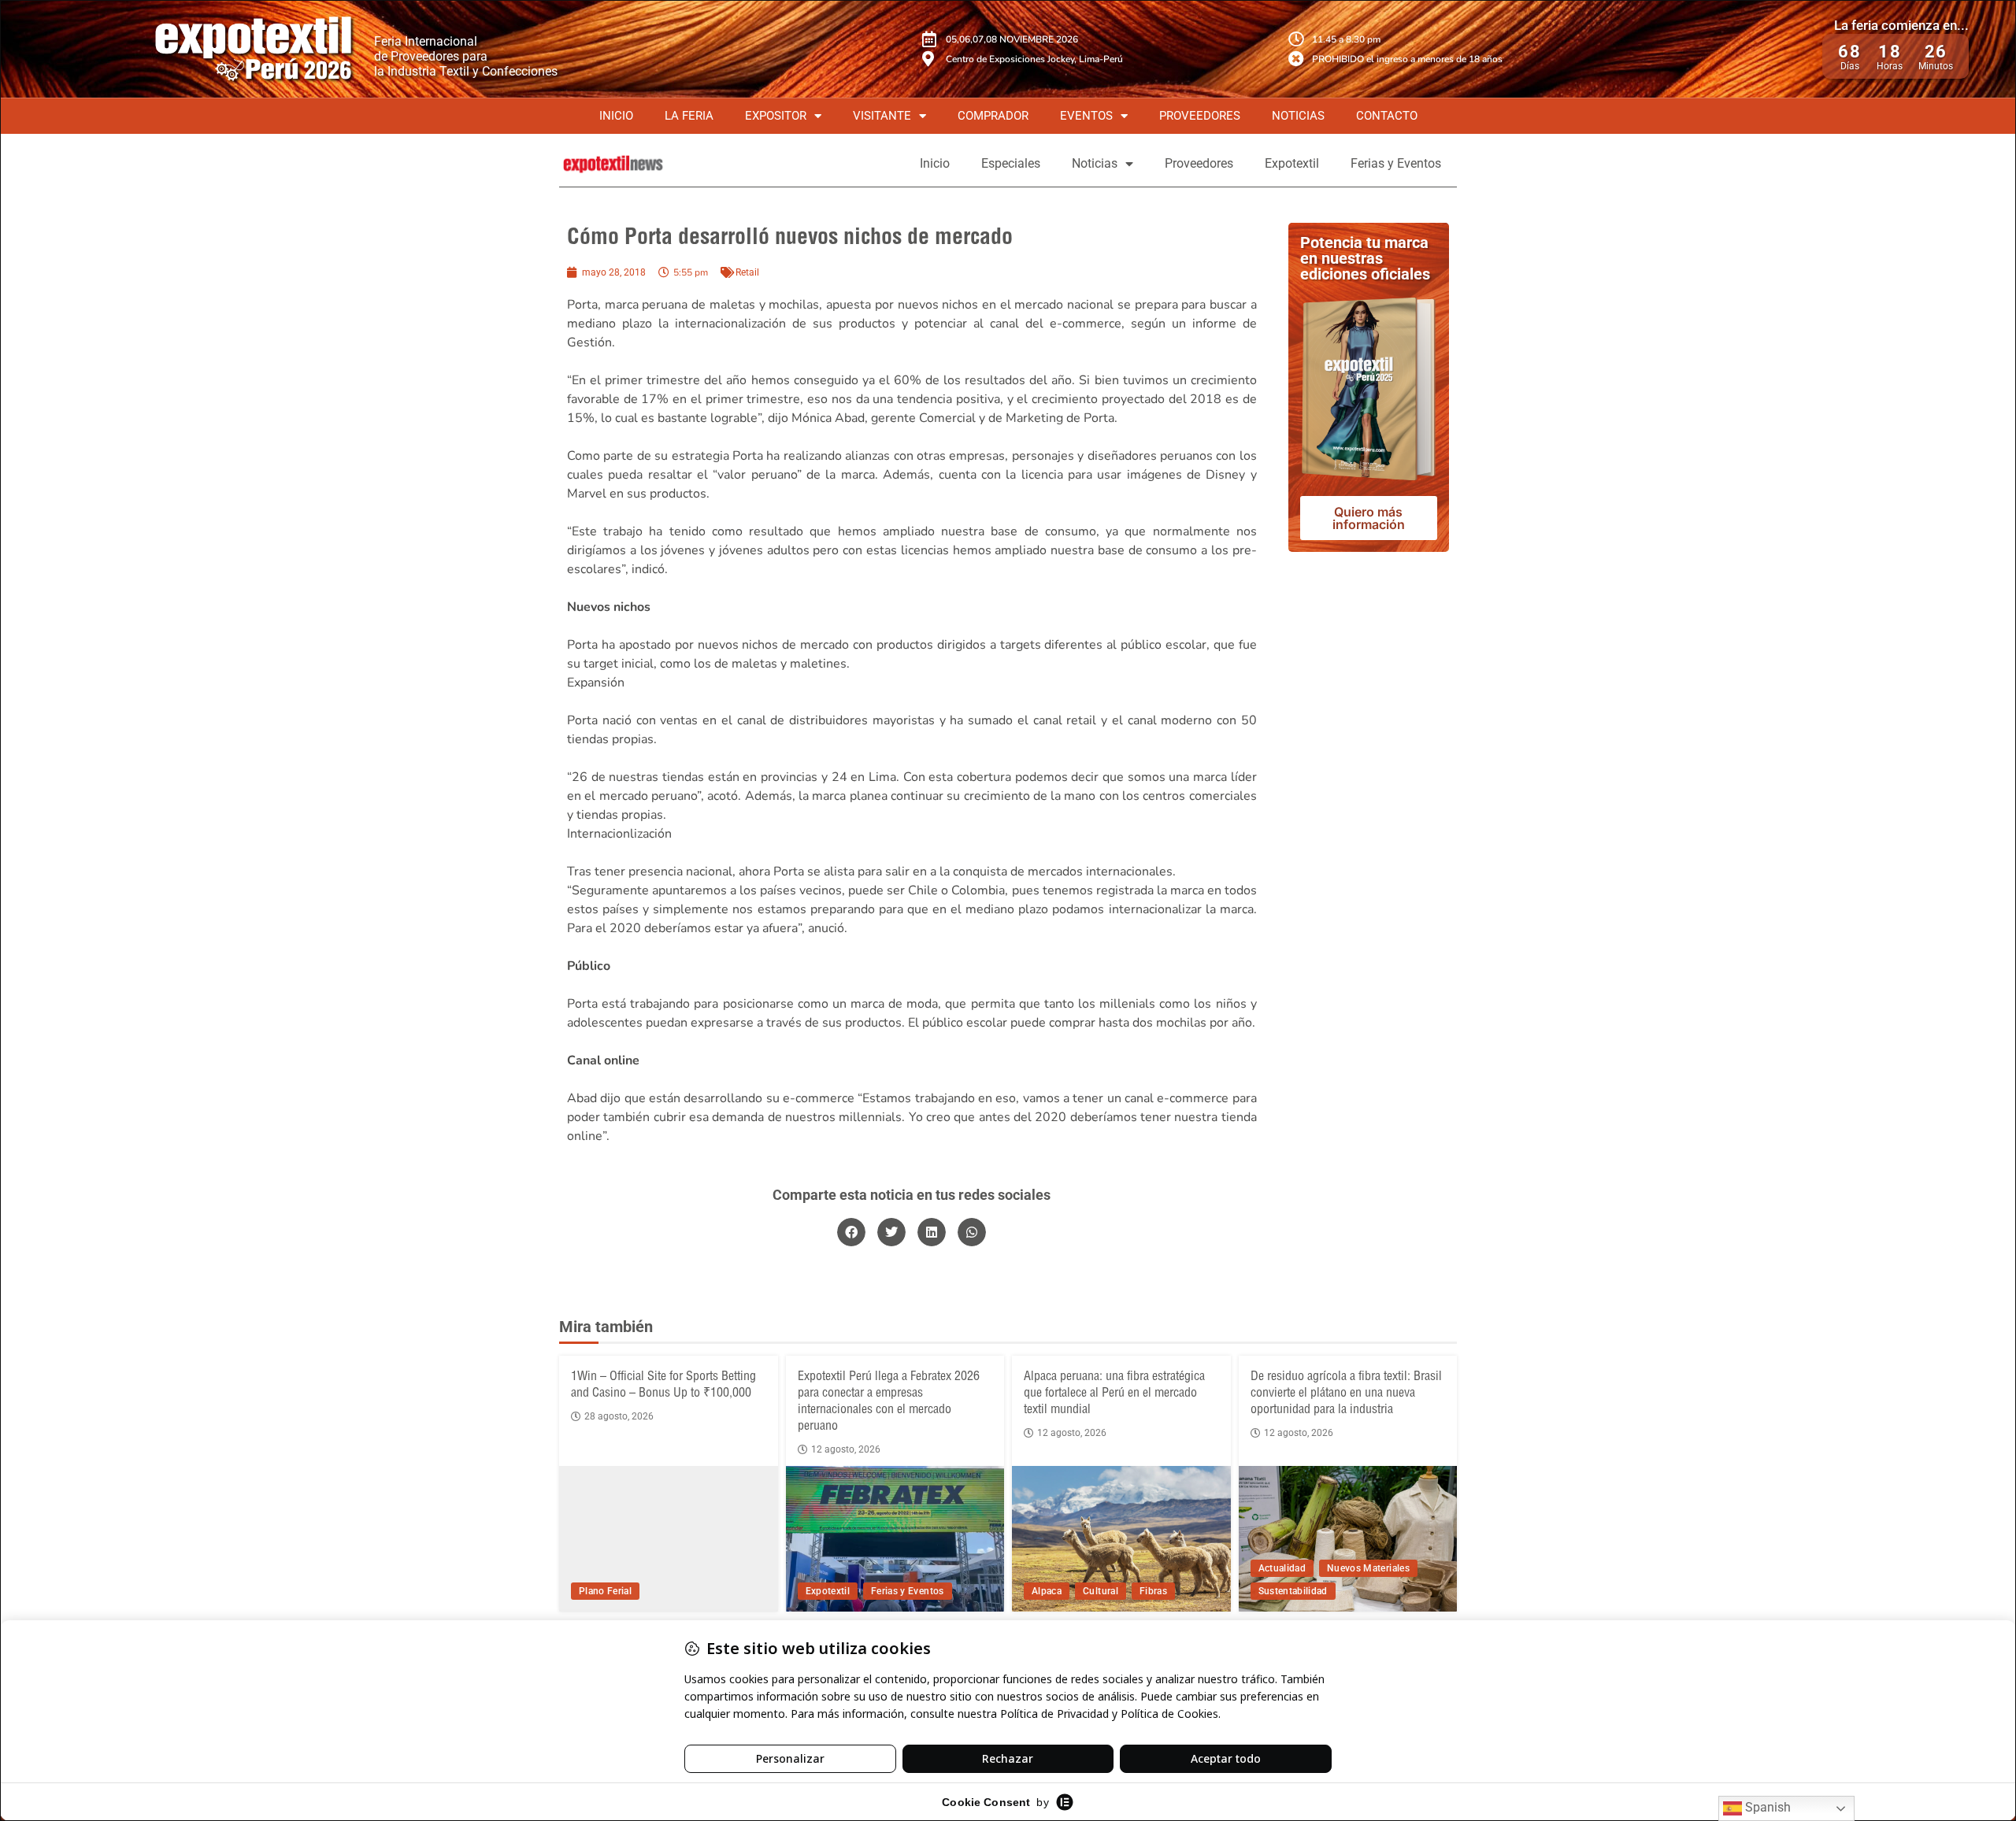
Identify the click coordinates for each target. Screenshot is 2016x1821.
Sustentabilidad (1293, 1591)
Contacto (1387, 116)
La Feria (689, 116)
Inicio (616, 116)
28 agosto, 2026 (619, 1416)
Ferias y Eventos (1396, 163)
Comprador (993, 116)
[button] (851, 1232)
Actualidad (1282, 1568)
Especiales (1011, 163)
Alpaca (1047, 1591)
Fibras (1153, 1591)
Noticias (1298, 116)
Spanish (1766, 1807)
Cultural (1101, 1591)
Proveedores (1200, 116)
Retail (747, 272)
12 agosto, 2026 (846, 1449)
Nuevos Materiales (1368, 1568)
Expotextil (1292, 163)
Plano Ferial (605, 1591)
